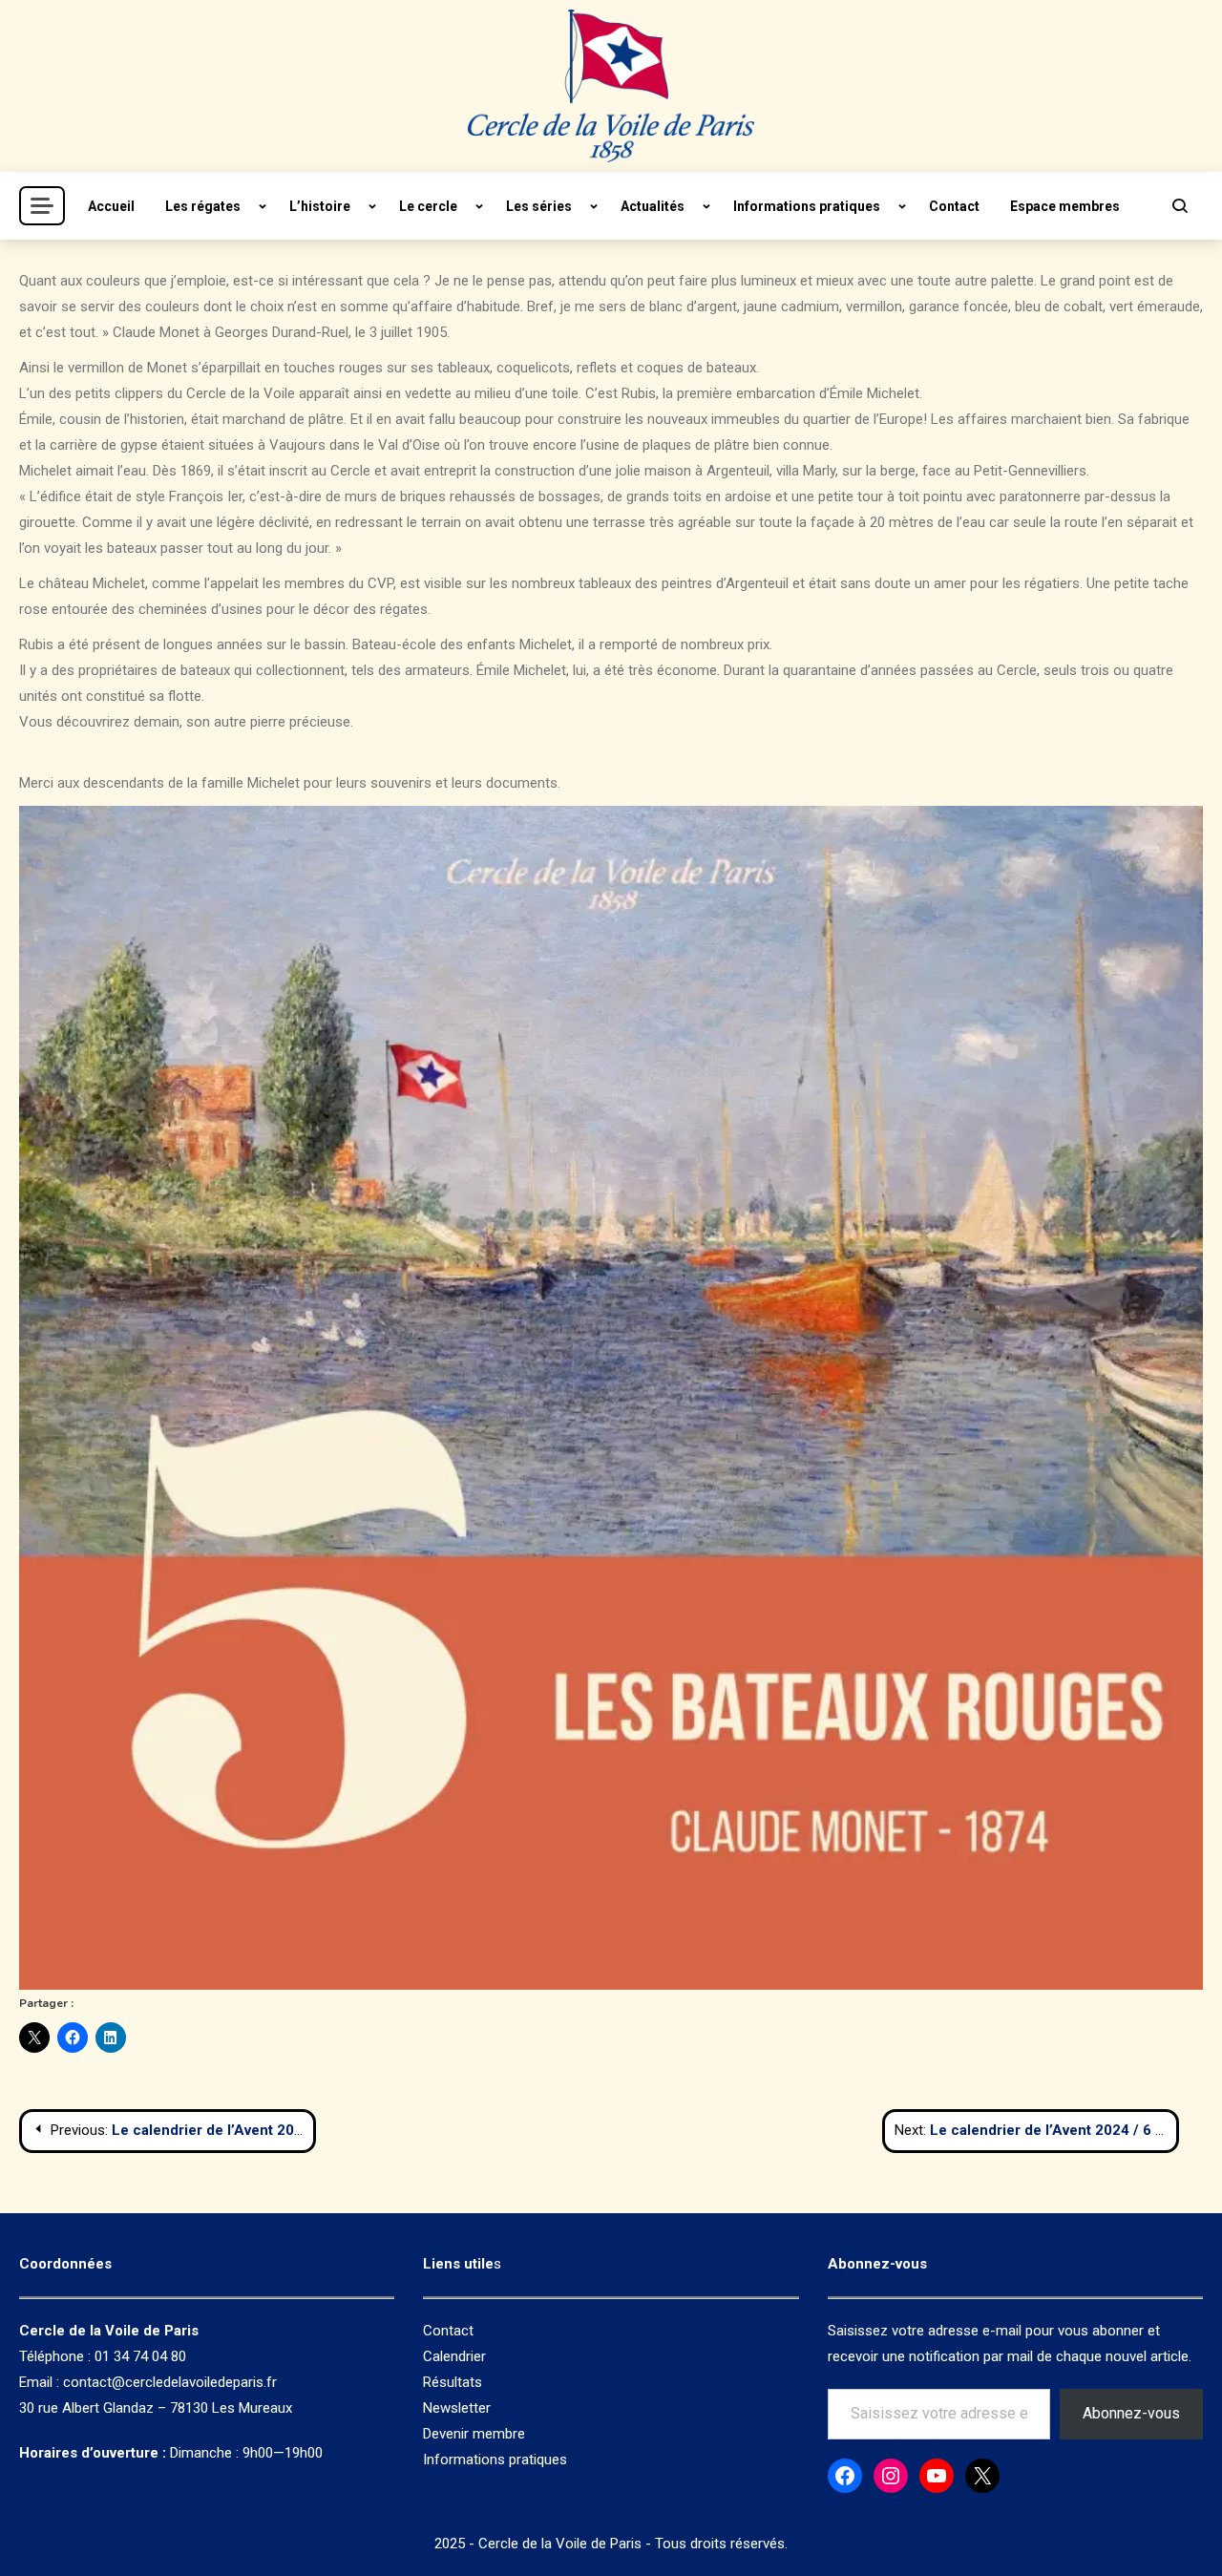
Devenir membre (474, 2434)
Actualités (653, 206)
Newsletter (457, 2408)
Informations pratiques (807, 206)
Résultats (453, 2382)
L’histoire (320, 206)
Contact (954, 206)
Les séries (539, 206)
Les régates (203, 206)
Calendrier (454, 2356)
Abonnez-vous (1131, 2413)
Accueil (111, 206)
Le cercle (428, 206)
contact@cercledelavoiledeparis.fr (170, 2382)
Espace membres (1065, 206)
